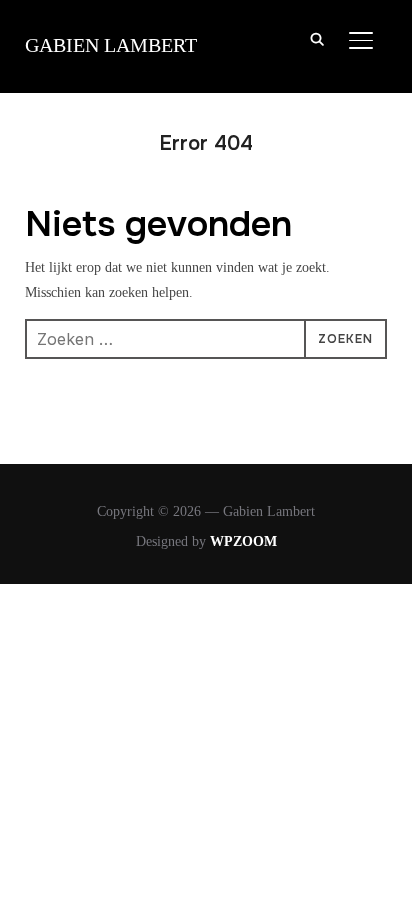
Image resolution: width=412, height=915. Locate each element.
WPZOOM (243, 541)
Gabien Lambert (111, 45)
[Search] (317, 38)
